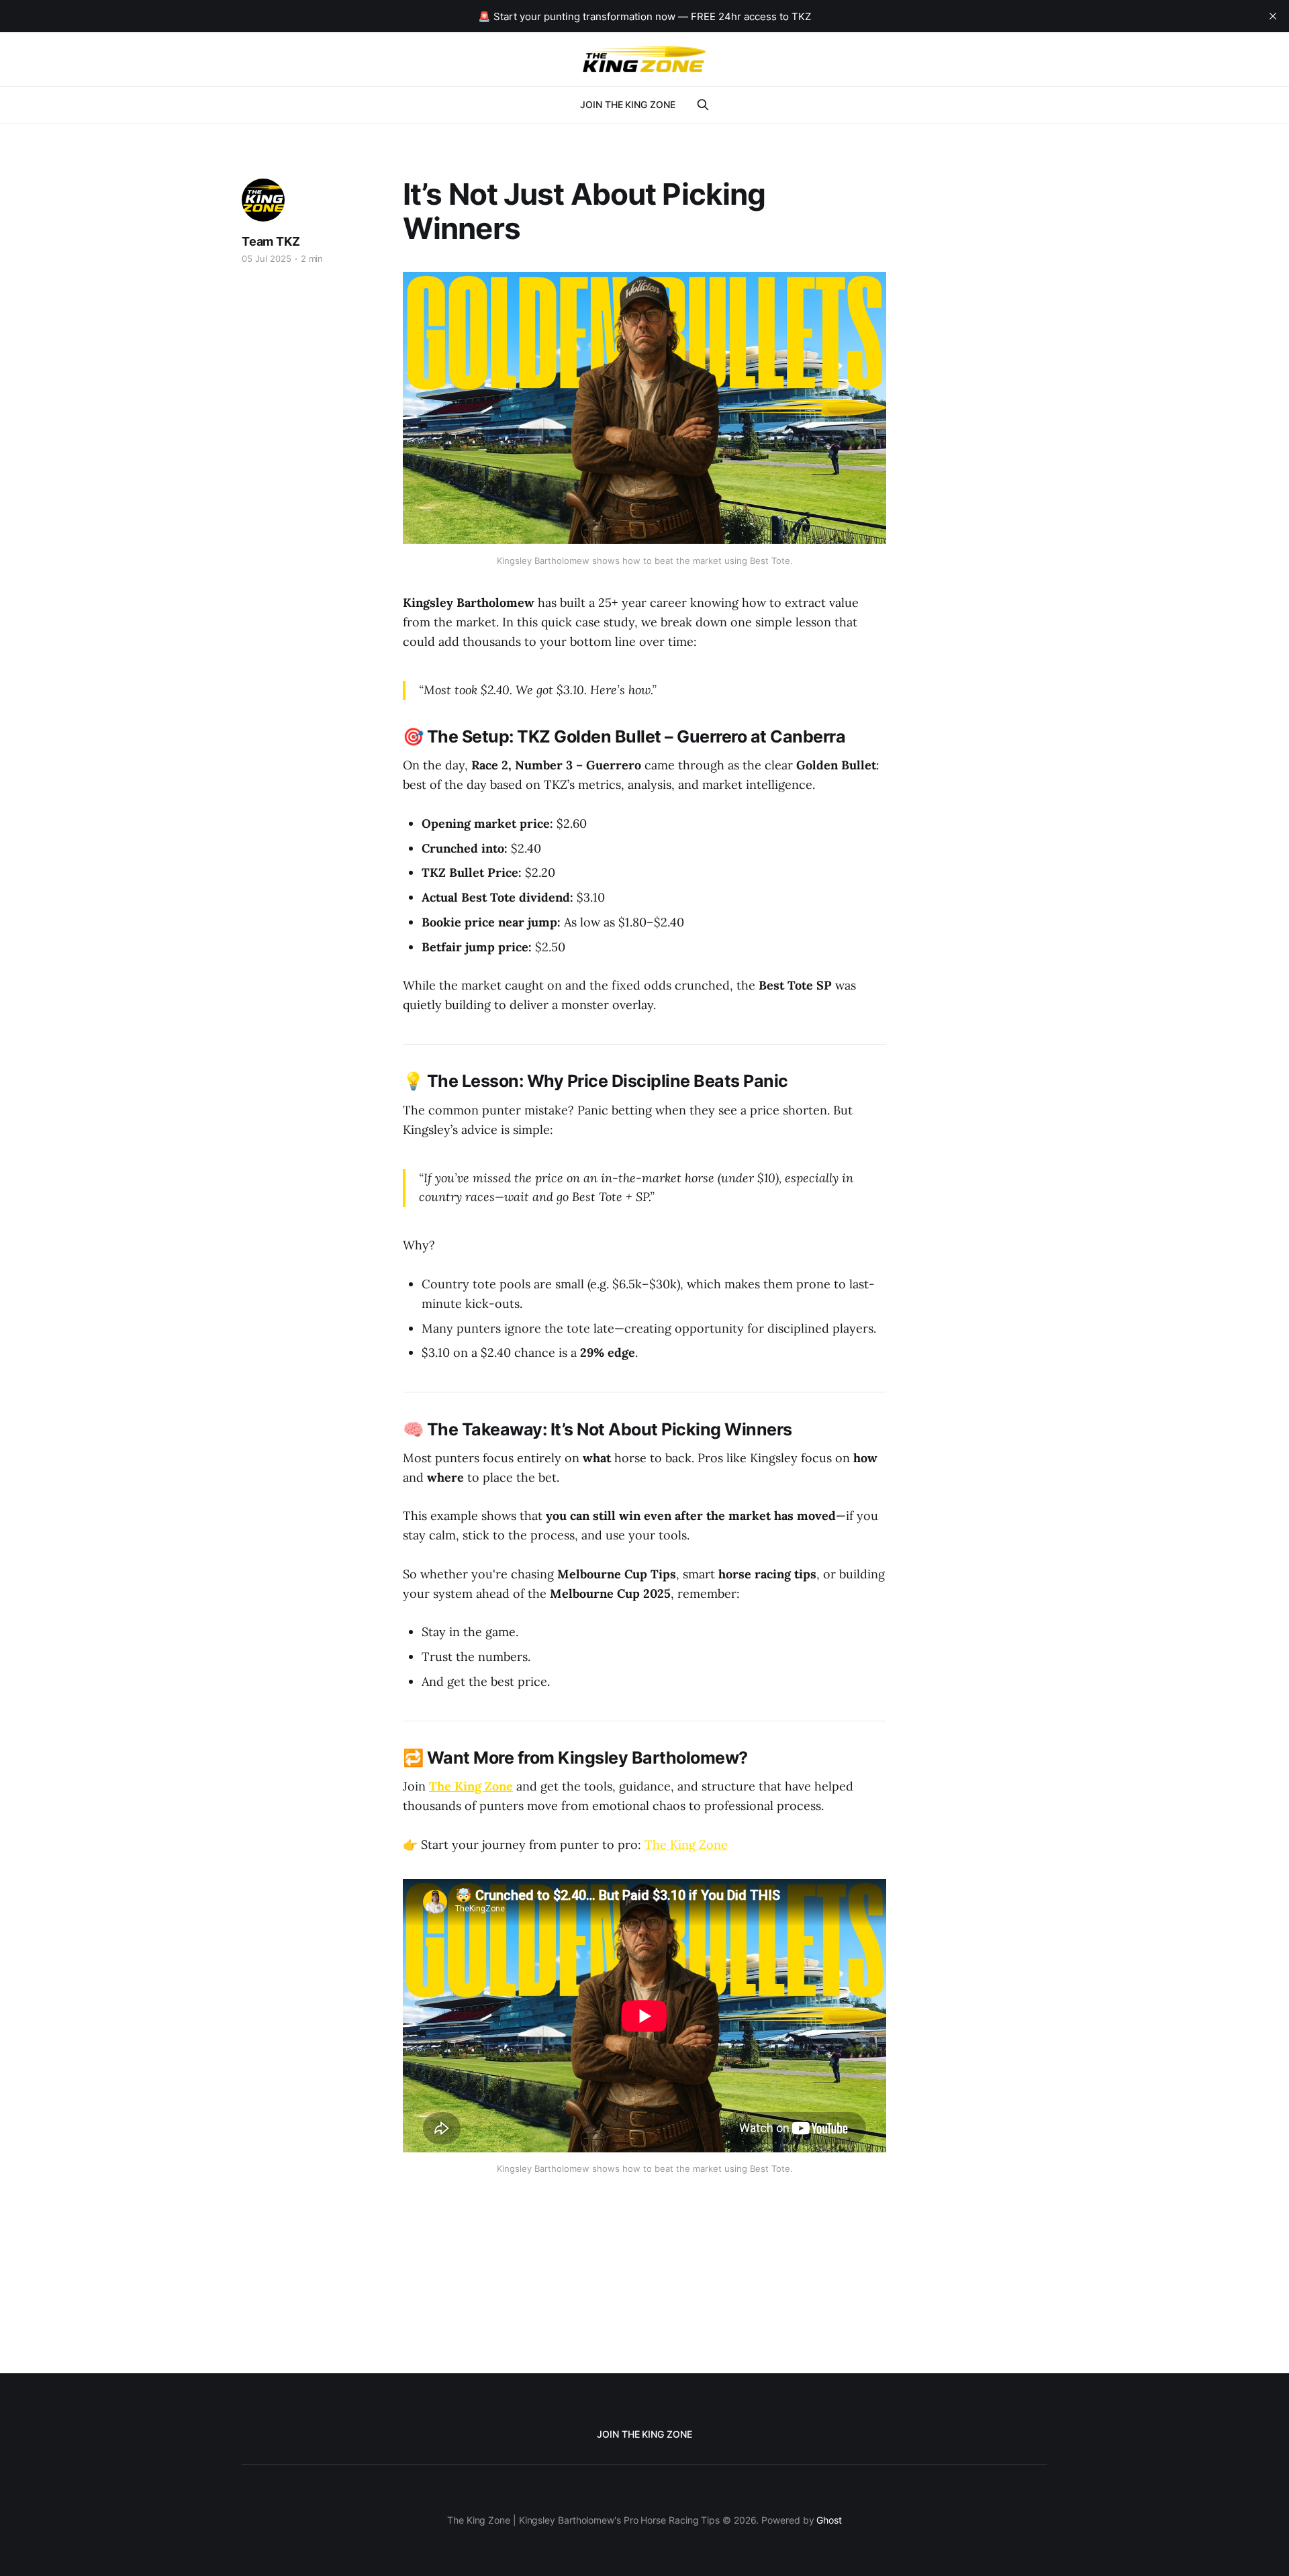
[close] (1273, 16)
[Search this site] (703, 105)
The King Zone (686, 1845)
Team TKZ (271, 241)
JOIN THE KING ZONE (628, 104)
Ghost (829, 2520)
